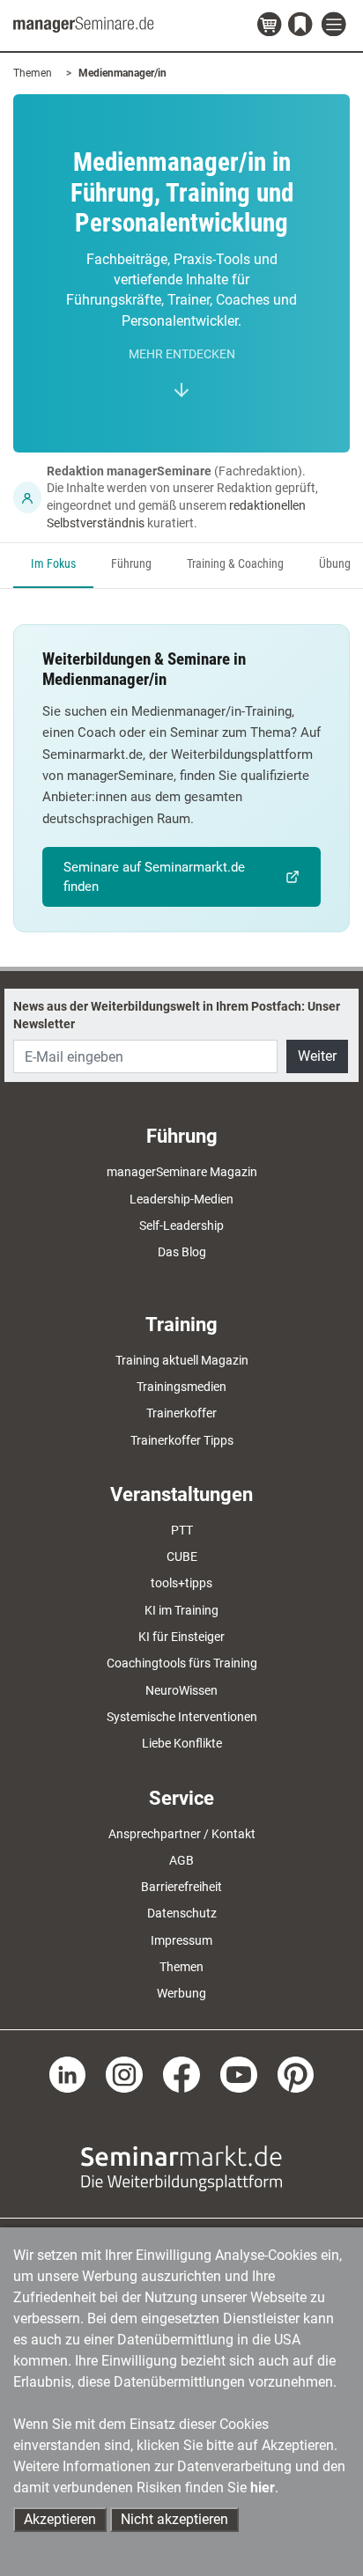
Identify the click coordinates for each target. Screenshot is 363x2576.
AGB (181, 1860)
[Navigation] (336, 25)
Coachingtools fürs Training (182, 1663)
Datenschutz (182, 1913)
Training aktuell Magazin (182, 1360)
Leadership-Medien (181, 1199)
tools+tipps (181, 1583)
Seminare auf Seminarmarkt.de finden (154, 877)
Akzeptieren (60, 2519)
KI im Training (181, 1610)
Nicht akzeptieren (174, 2519)
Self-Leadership (181, 1225)
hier (263, 2488)
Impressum (181, 1940)
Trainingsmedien (181, 1387)
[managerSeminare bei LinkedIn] (68, 2073)
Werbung (181, 1993)
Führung (131, 564)
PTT (182, 1530)
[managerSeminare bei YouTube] (239, 2073)
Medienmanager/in (122, 73)
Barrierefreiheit (181, 1887)
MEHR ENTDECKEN (182, 354)
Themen (33, 73)
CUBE (182, 1557)
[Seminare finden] (181, 2168)
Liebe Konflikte (182, 1743)
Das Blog (182, 1252)
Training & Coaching (235, 564)
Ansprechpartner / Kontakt (182, 1834)
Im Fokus (53, 564)
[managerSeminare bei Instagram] (124, 2073)
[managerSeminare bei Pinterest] (296, 2073)
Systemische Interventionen (182, 1717)
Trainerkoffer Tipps (182, 1440)
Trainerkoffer (181, 1413)
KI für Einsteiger (181, 1637)
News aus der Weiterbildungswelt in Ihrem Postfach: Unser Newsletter (177, 1015)
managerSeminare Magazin (182, 1172)
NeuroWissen (181, 1690)
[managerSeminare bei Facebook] (181, 2073)
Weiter (317, 1056)
